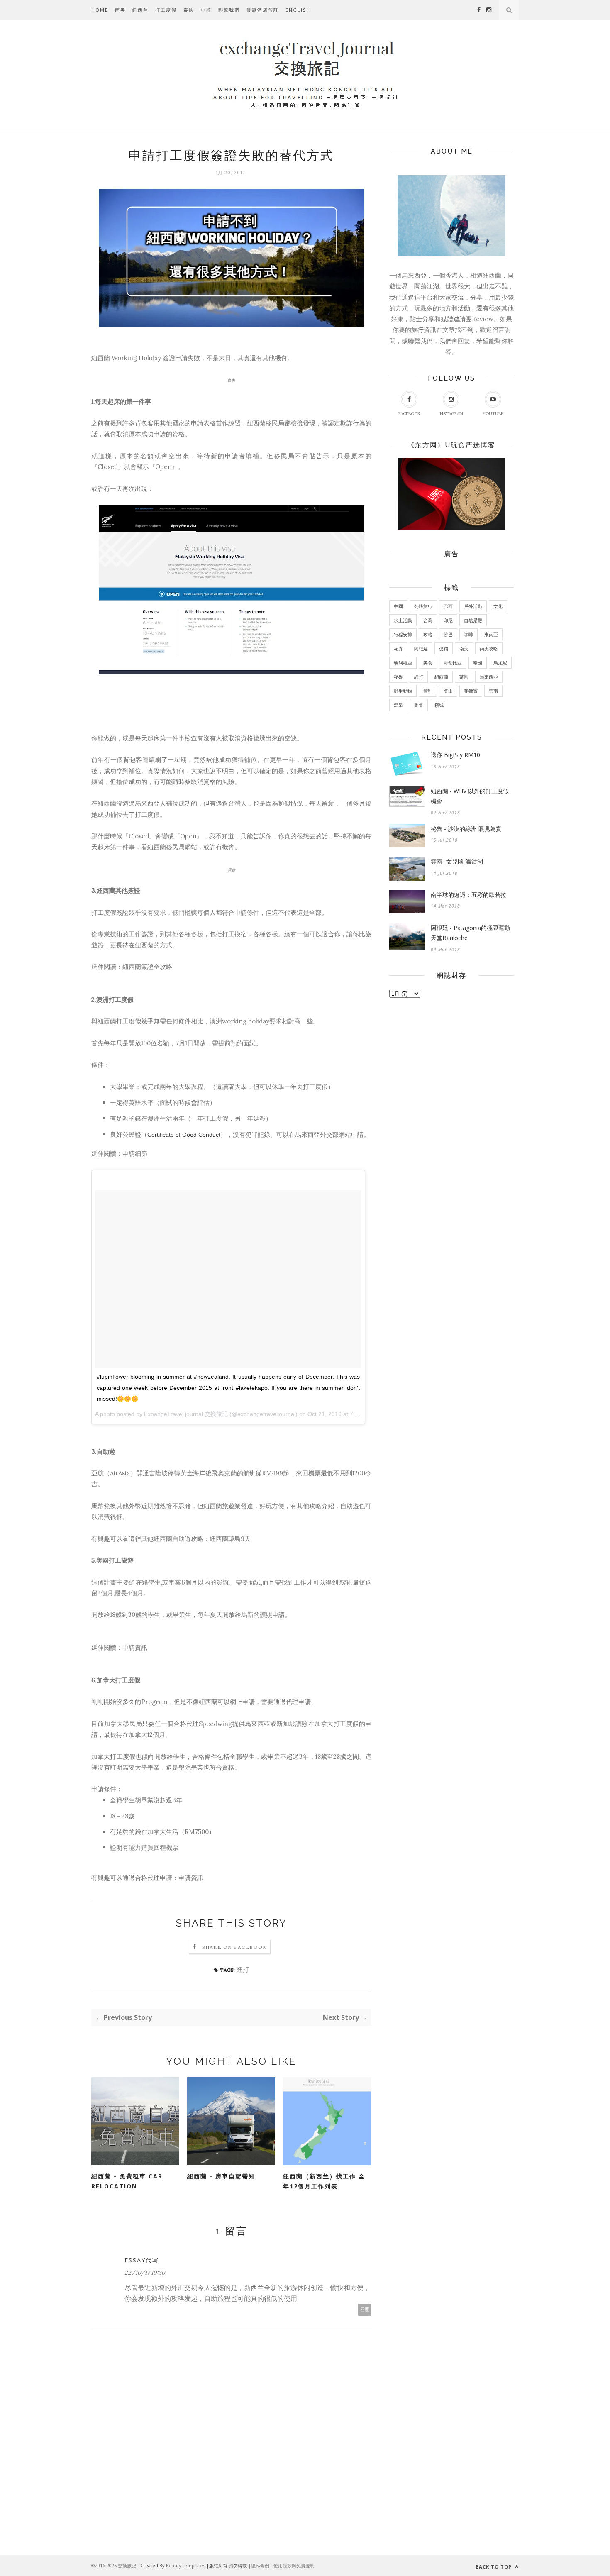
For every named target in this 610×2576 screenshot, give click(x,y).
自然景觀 (473, 620)
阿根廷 (421, 648)
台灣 (428, 620)
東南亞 (491, 634)
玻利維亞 (403, 663)
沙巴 (448, 634)
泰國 (189, 10)
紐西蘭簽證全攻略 (147, 967)
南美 (120, 10)
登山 (448, 691)
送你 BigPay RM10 (455, 755)
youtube (493, 414)
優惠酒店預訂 (263, 10)
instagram (451, 414)
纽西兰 (140, 10)
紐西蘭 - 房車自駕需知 (221, 2176)
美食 (428, 663)
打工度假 (166, 10)
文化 (498, 606)
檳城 (439, 705)
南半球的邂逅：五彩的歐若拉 (468, 895)
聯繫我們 (229, 10)
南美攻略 (489, 648)
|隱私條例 (259, 2565)
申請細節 (135, 1154)
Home (100, 10)
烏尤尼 (500, 663)
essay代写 (142, 2260)
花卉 (398, 648)
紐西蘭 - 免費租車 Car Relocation (127, 2181)
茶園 (464, 677)
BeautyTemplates (185, 2565)
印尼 (448, 620)
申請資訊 (135, 1647)
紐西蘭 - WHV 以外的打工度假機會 (470, 796)
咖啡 (468, 634)
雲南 (493, 691)
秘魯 (398, 677)
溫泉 (398, 705)
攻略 (428, 634)
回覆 (365, 2310)
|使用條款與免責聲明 (293, 2565)
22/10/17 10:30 (145, 2273)
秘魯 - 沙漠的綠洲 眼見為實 (466, 829)
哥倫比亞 (453, 663)
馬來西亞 (489, 677)
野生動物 (403, 691)
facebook (409, 414)
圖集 (419, 705)
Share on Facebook (234, 1947)
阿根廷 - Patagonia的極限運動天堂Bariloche (470, 933)
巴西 (448, 606)
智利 (428, 691)
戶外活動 (473, 606)
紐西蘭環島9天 (230, 1539)
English (298, 10)
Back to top (494, 2567)
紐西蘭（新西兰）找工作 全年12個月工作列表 (324, 2181)
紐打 (243, 1969)
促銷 (444, 648)
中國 (206, 10)
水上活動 (403, 620)
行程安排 (403, 634)
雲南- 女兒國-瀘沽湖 (457, 861)
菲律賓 (471, 691)
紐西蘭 (441, 677)
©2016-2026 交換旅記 (114, 2565)
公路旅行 (423, 606)
